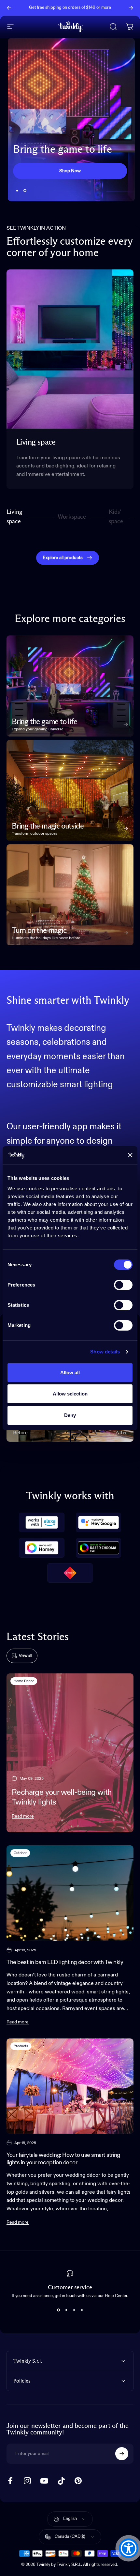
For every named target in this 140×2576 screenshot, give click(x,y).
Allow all (70, 1372)
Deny (70, 1415)
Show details (105, 1352)
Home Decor (24, 1681)
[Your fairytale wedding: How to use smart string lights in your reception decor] (70, 2086)
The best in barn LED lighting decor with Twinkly (65, 1962)
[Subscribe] (122, 2454)
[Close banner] (130, 1155)
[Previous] (9, 8)
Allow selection (70, 1394)
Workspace (72, 519)
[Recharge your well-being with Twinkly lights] (70, 1753)
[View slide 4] (82, 2310)
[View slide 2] (66, 2310)
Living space (14, 517)
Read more (23, 1816)
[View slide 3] (74, 2310)
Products (21, 2046)
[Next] (131, 8)
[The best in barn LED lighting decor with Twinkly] (70, 1893)
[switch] (123, 1285)
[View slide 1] (58, 2310)
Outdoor (20, 1853)
